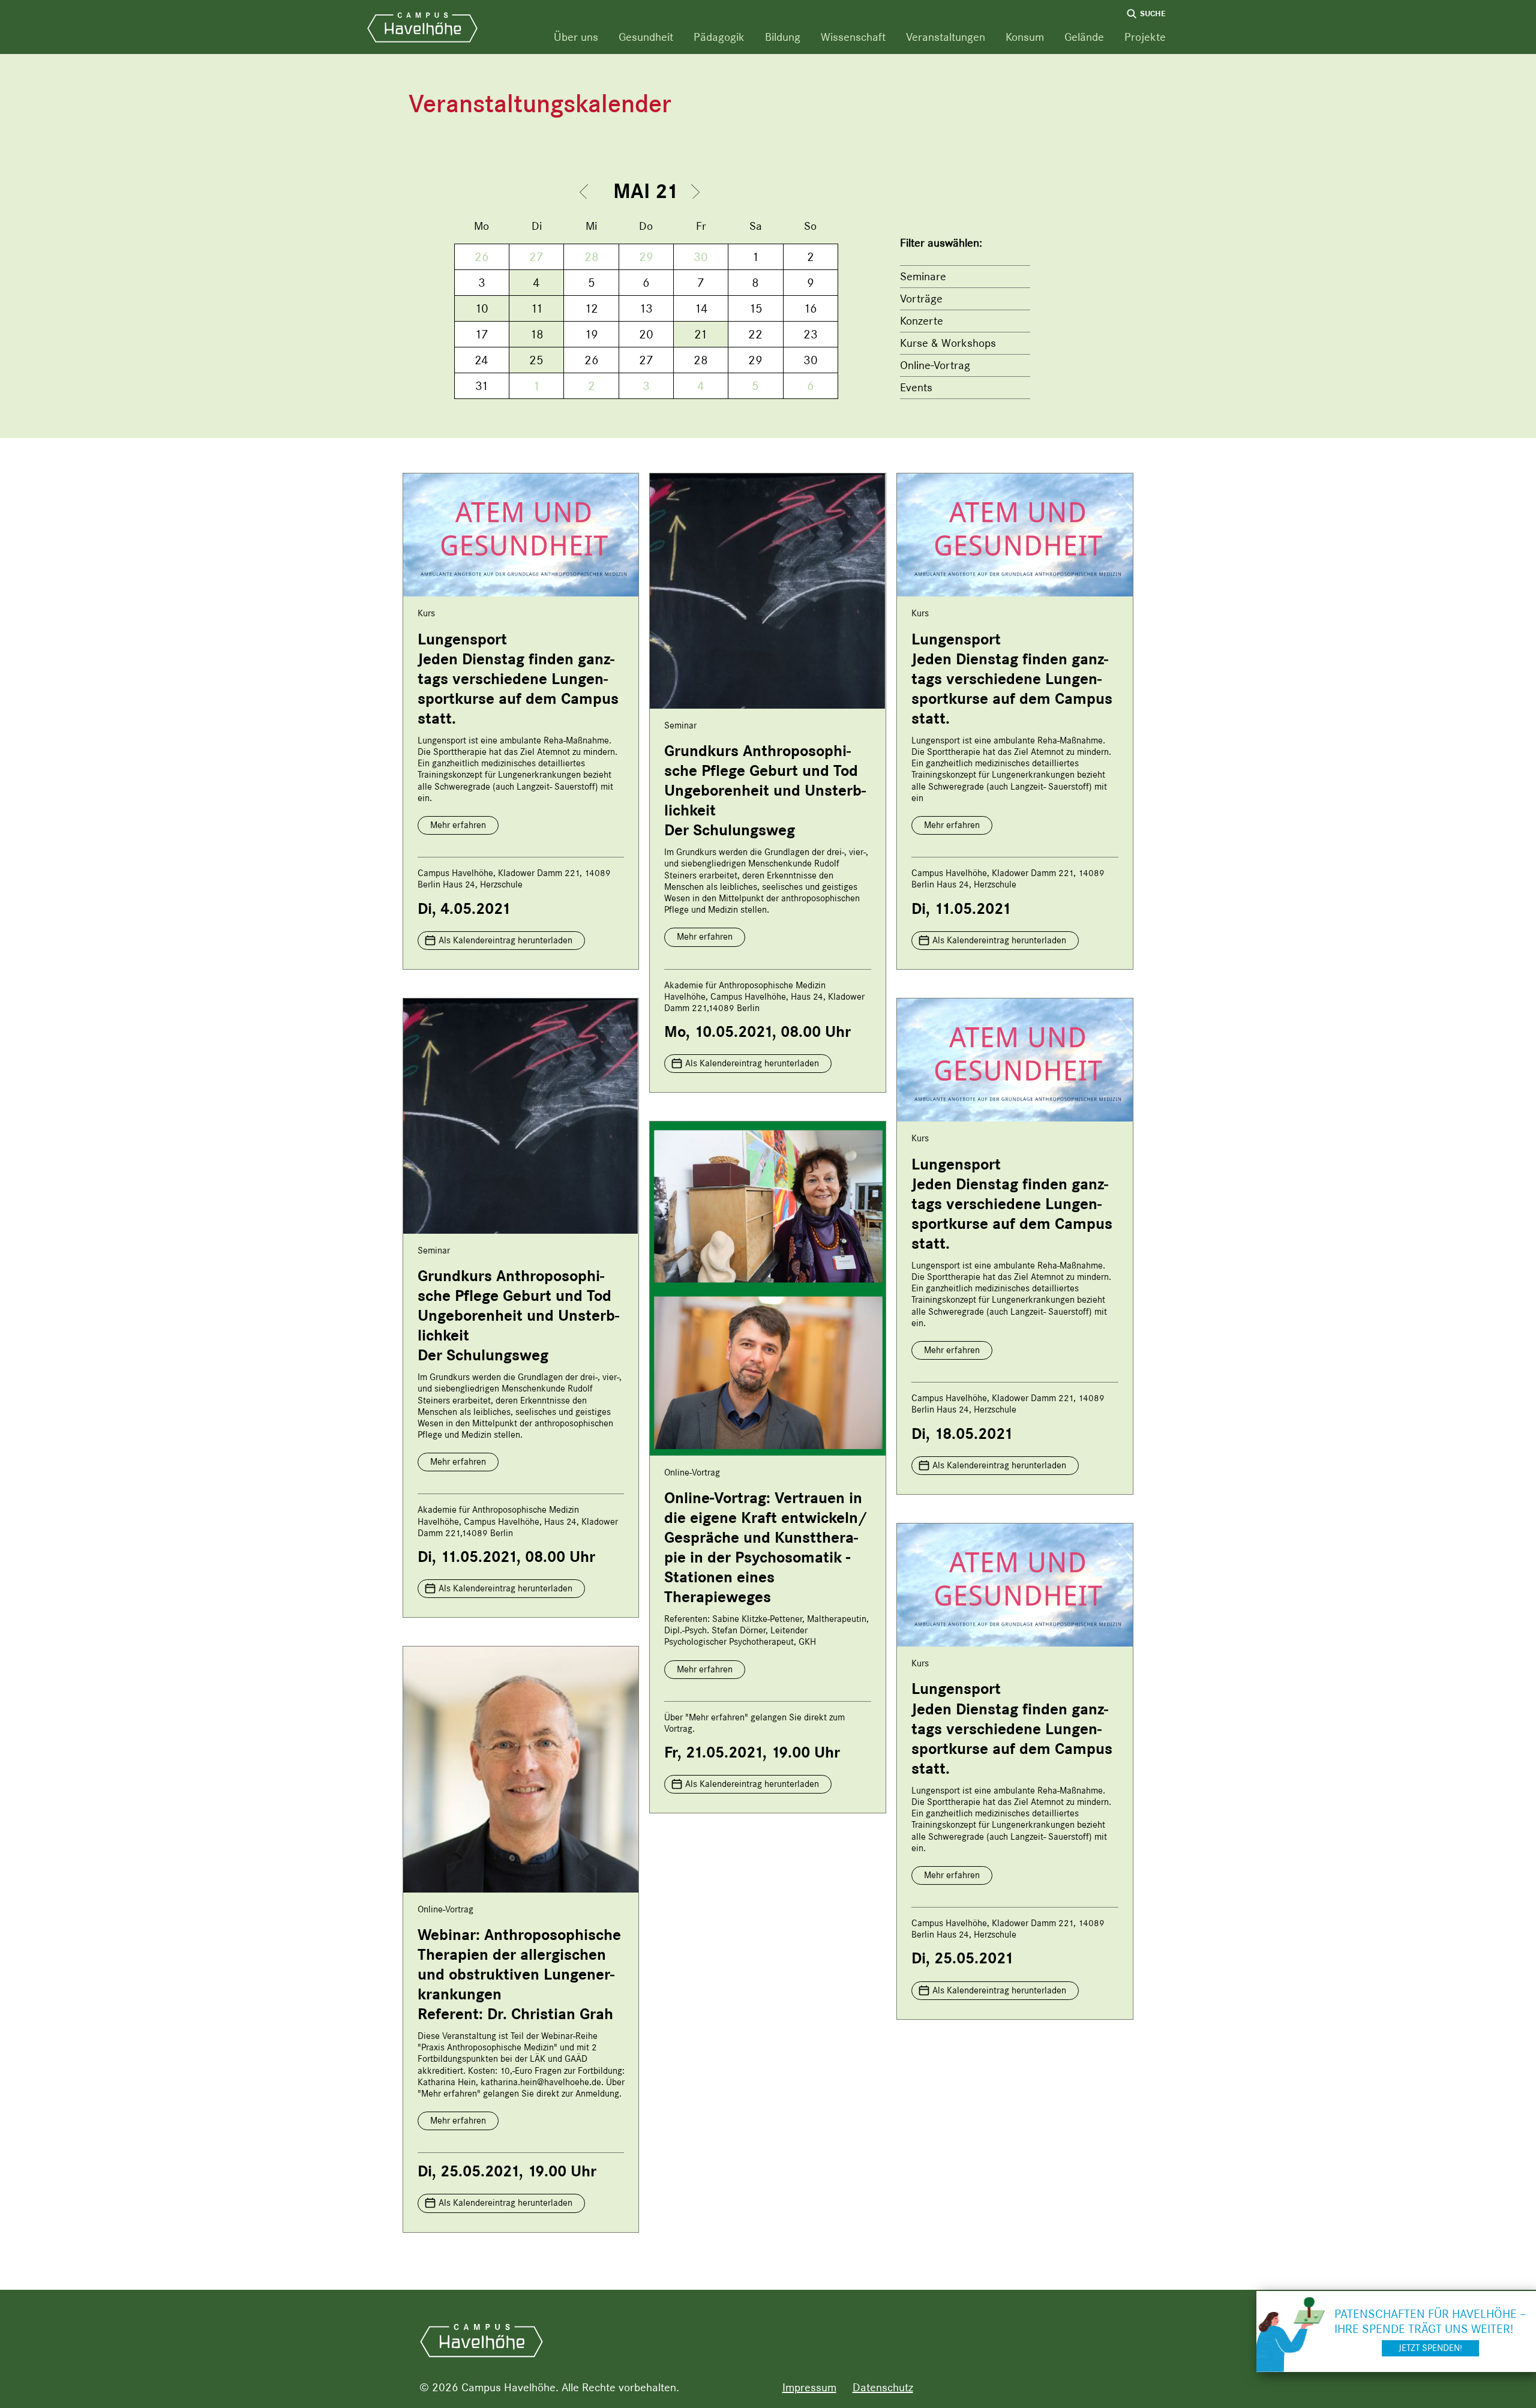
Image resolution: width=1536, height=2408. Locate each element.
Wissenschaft (853, 37)
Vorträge (921, 299)
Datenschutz (883, 2387)
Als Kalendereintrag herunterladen (505, 940)
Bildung (783, 37)
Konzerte (922, 321)
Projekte (1145, 37)
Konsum (1025, 37)
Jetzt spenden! (1430, 2348)
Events (916, 387)
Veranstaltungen (946, 37)
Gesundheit (646, 37)
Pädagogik (719, 37)
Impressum (809, 2387)
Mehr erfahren (458, 825)
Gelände (1084, 37)
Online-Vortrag (935, 365)
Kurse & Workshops (948, 343)
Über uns (576, 37)
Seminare (923, 276)
